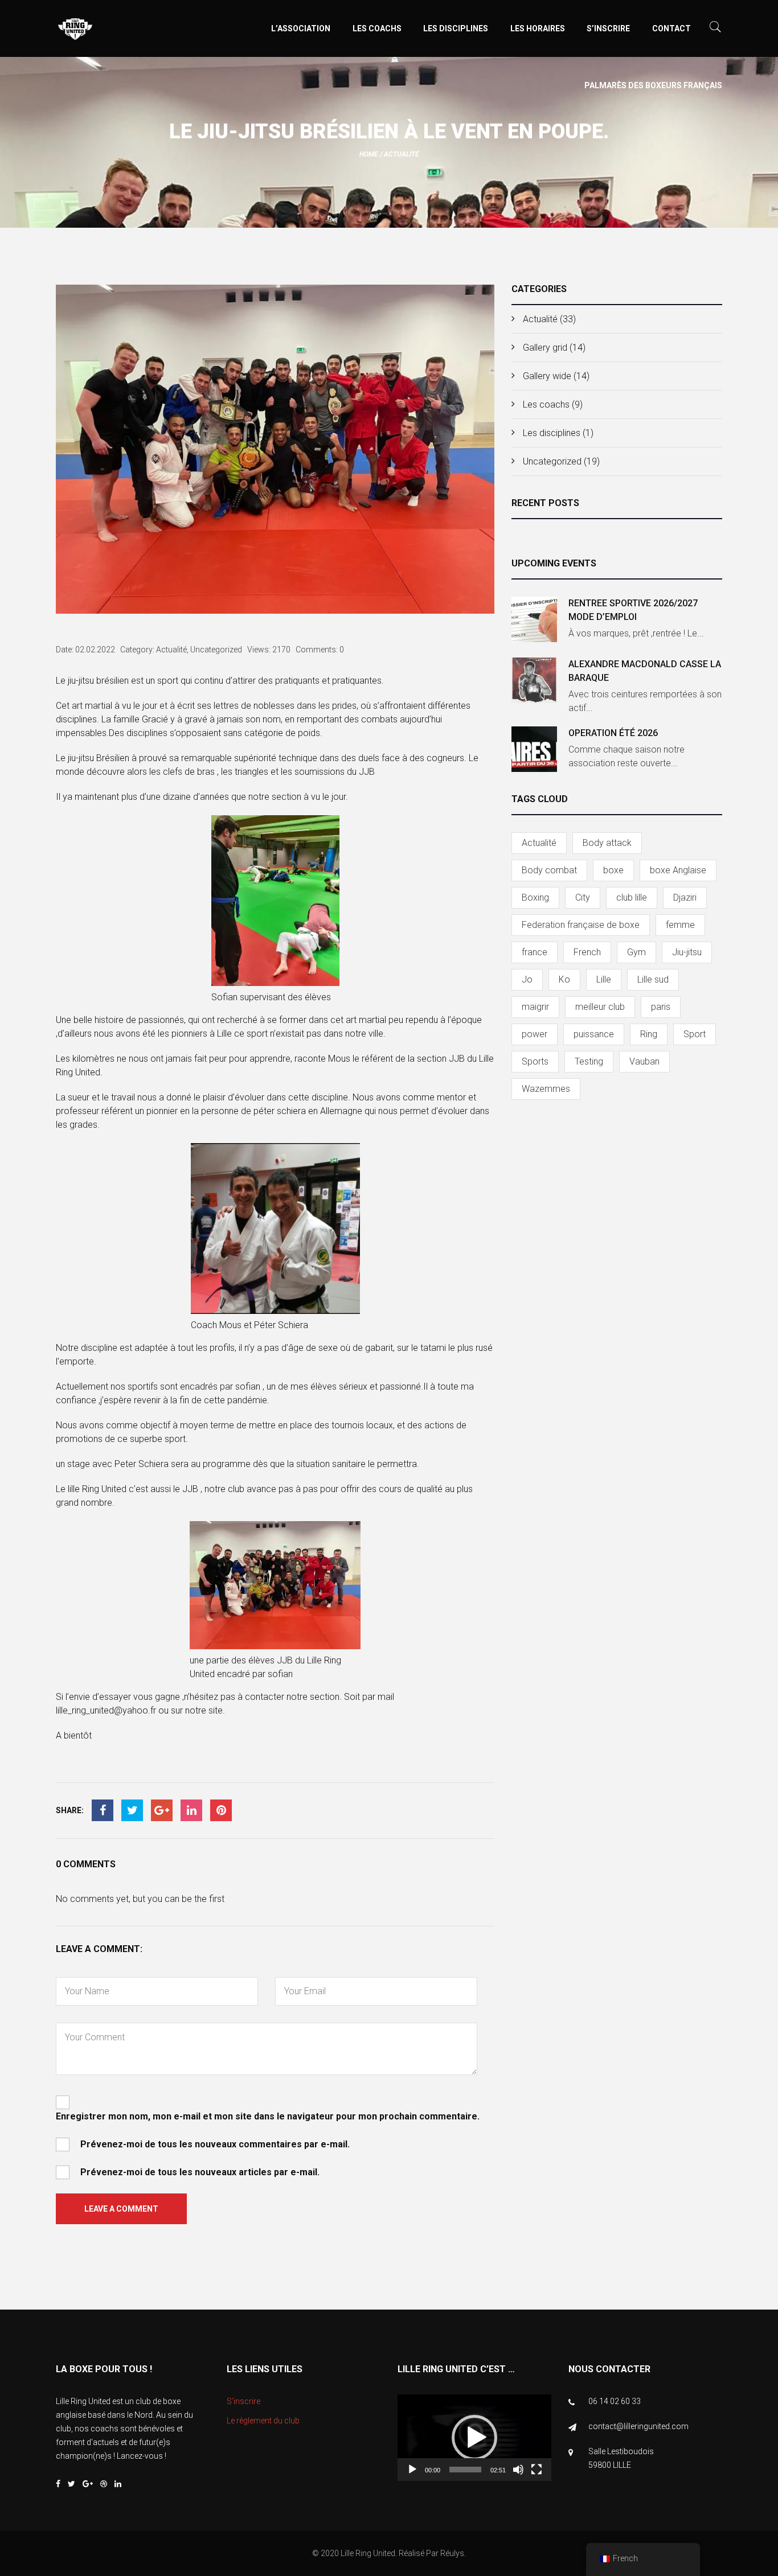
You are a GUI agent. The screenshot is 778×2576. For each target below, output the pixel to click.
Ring (649, 1034)
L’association (301, 28)
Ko (564, 979)
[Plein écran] (537, 2470)
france (535, 952)
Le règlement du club (263, 2421)
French (587, 952)
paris (661, 1007)
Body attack (607, 843)
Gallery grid (545, 348)
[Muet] (518, 2470)
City (583, 897)
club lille (632, 897)
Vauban (644, 1061)
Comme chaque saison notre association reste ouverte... (627, 756)
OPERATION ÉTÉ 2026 (613, 733)
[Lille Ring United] (121, 30)
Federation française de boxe (581, 925)
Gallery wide (547, 376)
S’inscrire (608, 28)
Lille (604, 979)
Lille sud (653, 979)
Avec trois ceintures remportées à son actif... (645, 701)
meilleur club (600, 1007)
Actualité (402, 154)
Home (369, 154)
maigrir (535, 1007)
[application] (474, 2438)
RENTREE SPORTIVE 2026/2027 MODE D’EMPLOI (633, 610)
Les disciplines (456, 28)
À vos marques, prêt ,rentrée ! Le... (636, 633)
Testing (589, 1061)
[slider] (465, 2470)
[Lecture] (412, 2470)
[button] (474, 2438)
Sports (535, 1061)
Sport (695, 1034)
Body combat (549, 870)
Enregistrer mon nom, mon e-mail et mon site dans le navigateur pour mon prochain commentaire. (268, 2116)
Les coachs (377, 28)
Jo (527, 979)
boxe (613, 870)
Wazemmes (546, 1089)
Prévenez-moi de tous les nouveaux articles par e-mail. (200, 2172)
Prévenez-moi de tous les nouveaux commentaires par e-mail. (215, 2144)
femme (680, 925)
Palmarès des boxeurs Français (653, 85)
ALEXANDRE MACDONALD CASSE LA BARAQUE (645, 671)
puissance (594, 1034)
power (535, 1034)
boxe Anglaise (678, 870)
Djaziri (685, 897)
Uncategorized (552, 461)
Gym (636, 952)
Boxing (535, 897)
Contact (671, 28)
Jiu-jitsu (687, 952)
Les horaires (538, 28)
